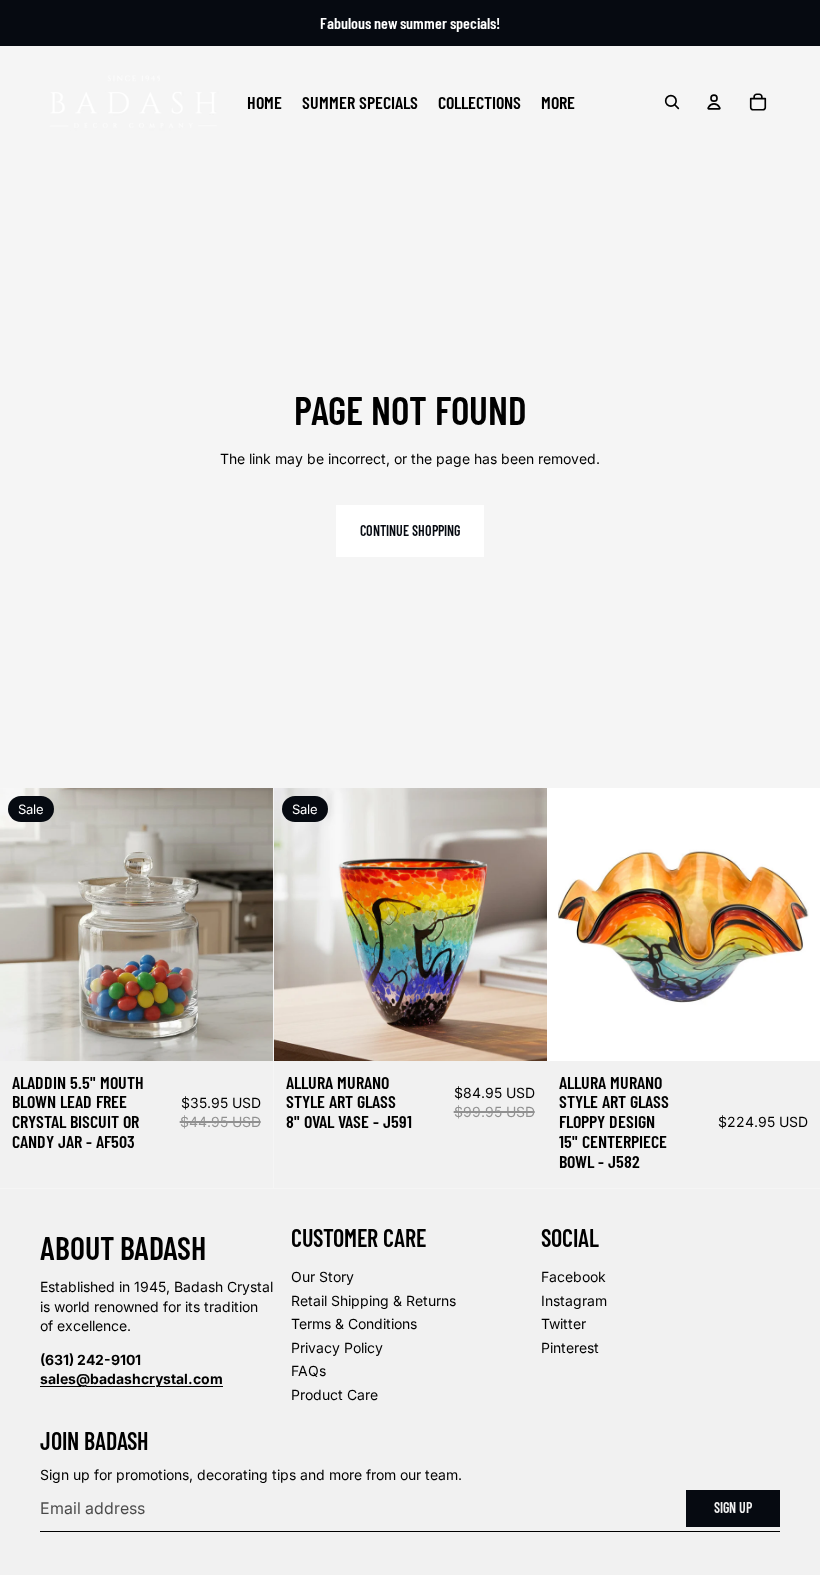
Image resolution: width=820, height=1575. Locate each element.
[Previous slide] (30, 925)
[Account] (714, 102)
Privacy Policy (337, 1347)
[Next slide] (243, 925)
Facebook (573, 1276)
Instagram (574, 1300)
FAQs (308, 1370)
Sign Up (733, 1507)
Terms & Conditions (354, 1323)
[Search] (672, 102)
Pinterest (570, 1347)
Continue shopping (410, 530)
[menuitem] (558, 102)
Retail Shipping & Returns (373, 1300)
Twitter (563, 1323)
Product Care (334, 1394)
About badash (123, 1247)
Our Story (322, 1276)
